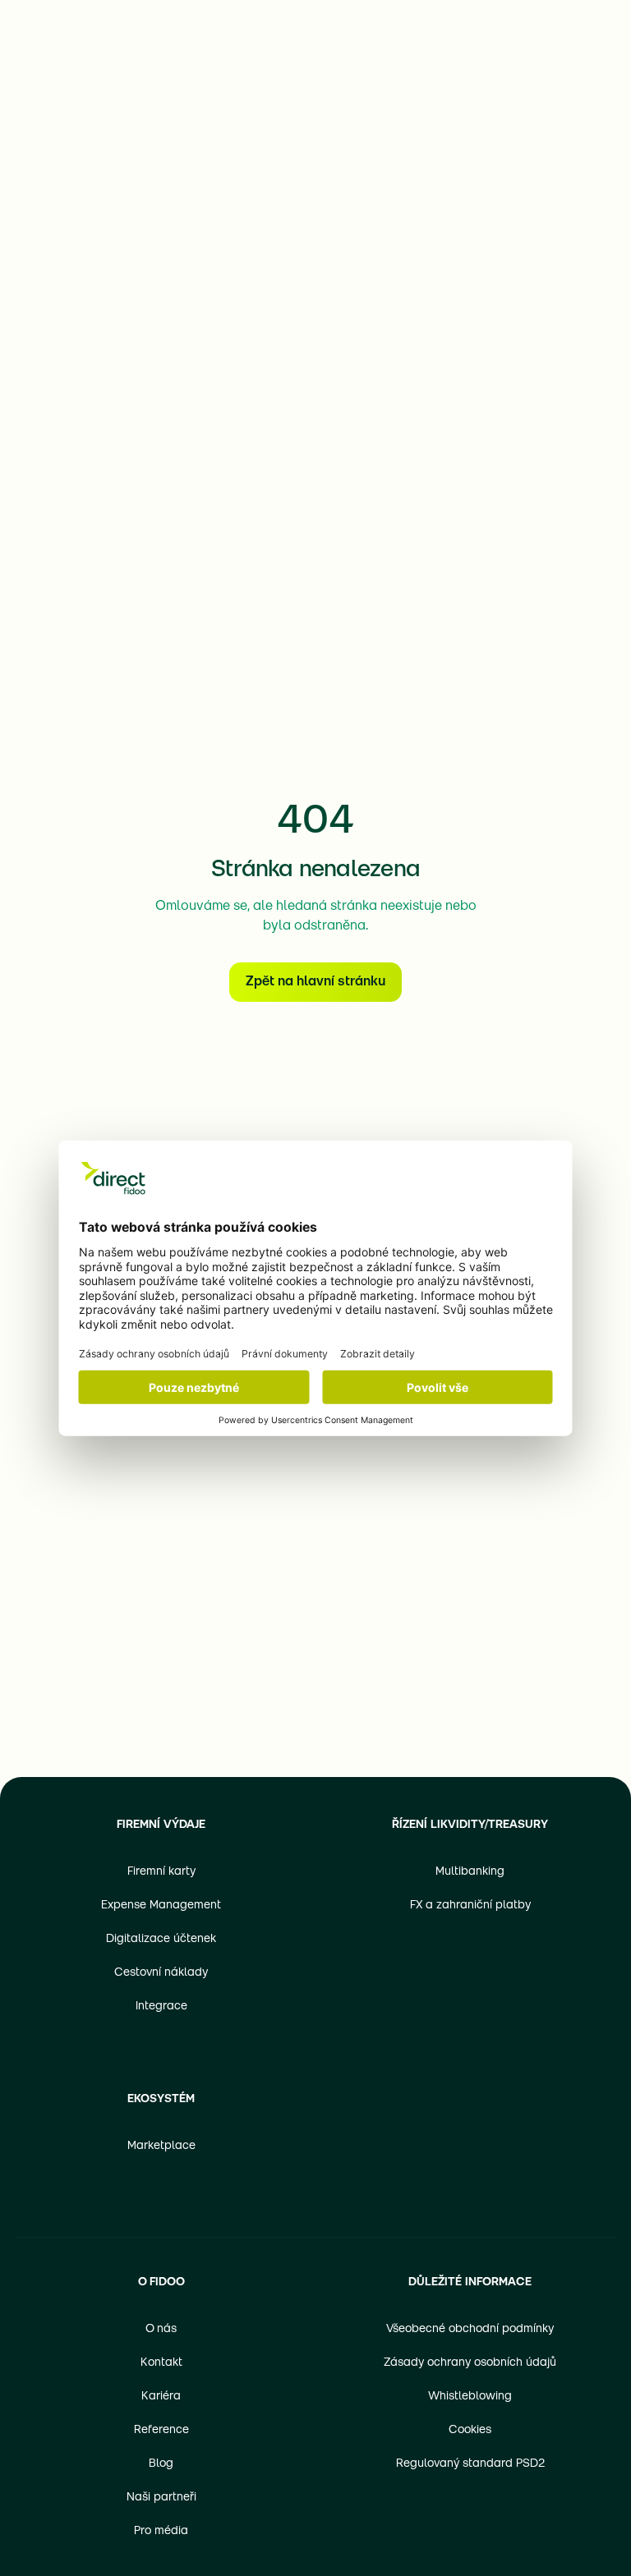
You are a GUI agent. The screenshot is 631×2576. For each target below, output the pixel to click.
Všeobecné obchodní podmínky (470, 2329)
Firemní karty (161, 1872)
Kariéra (161, 2397)
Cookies (470, 2430)
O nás (161, 2329)
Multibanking (470, 1872)
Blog (161, 2464)
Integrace (161, 2007)
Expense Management (161, 1906)
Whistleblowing (470, 2397)
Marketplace (161, 2146)
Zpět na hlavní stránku (315, 982)
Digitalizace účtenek (161, 1939)
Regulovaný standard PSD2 (470, 2464)
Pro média (161, 2531)
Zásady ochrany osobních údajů (470, 2363)
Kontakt (161, 2363)
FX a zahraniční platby (470, 1906)
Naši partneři (161, 2498)
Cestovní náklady (161, 1973)
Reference (161, 2430)
